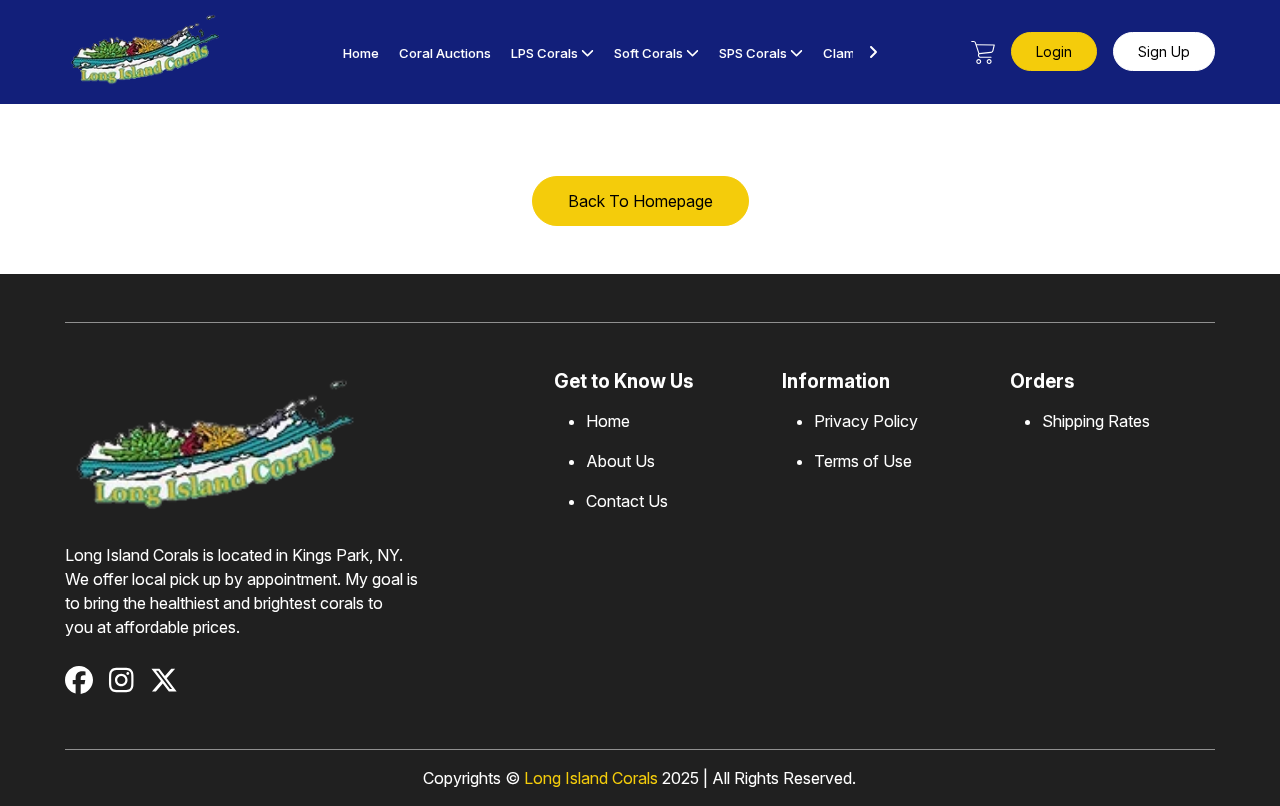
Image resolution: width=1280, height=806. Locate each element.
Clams (842, 53)
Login (1054, 51)
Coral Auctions (445, 53)
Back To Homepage (640, 201)
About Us (620, 461)
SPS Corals (754, 53)
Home (361, 53)
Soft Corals (648, 53)
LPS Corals (544, 53)
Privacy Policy (866, 421)
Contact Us (627, 501)
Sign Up (1164, 51)
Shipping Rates (1096, 421)
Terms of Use (863, 461)
